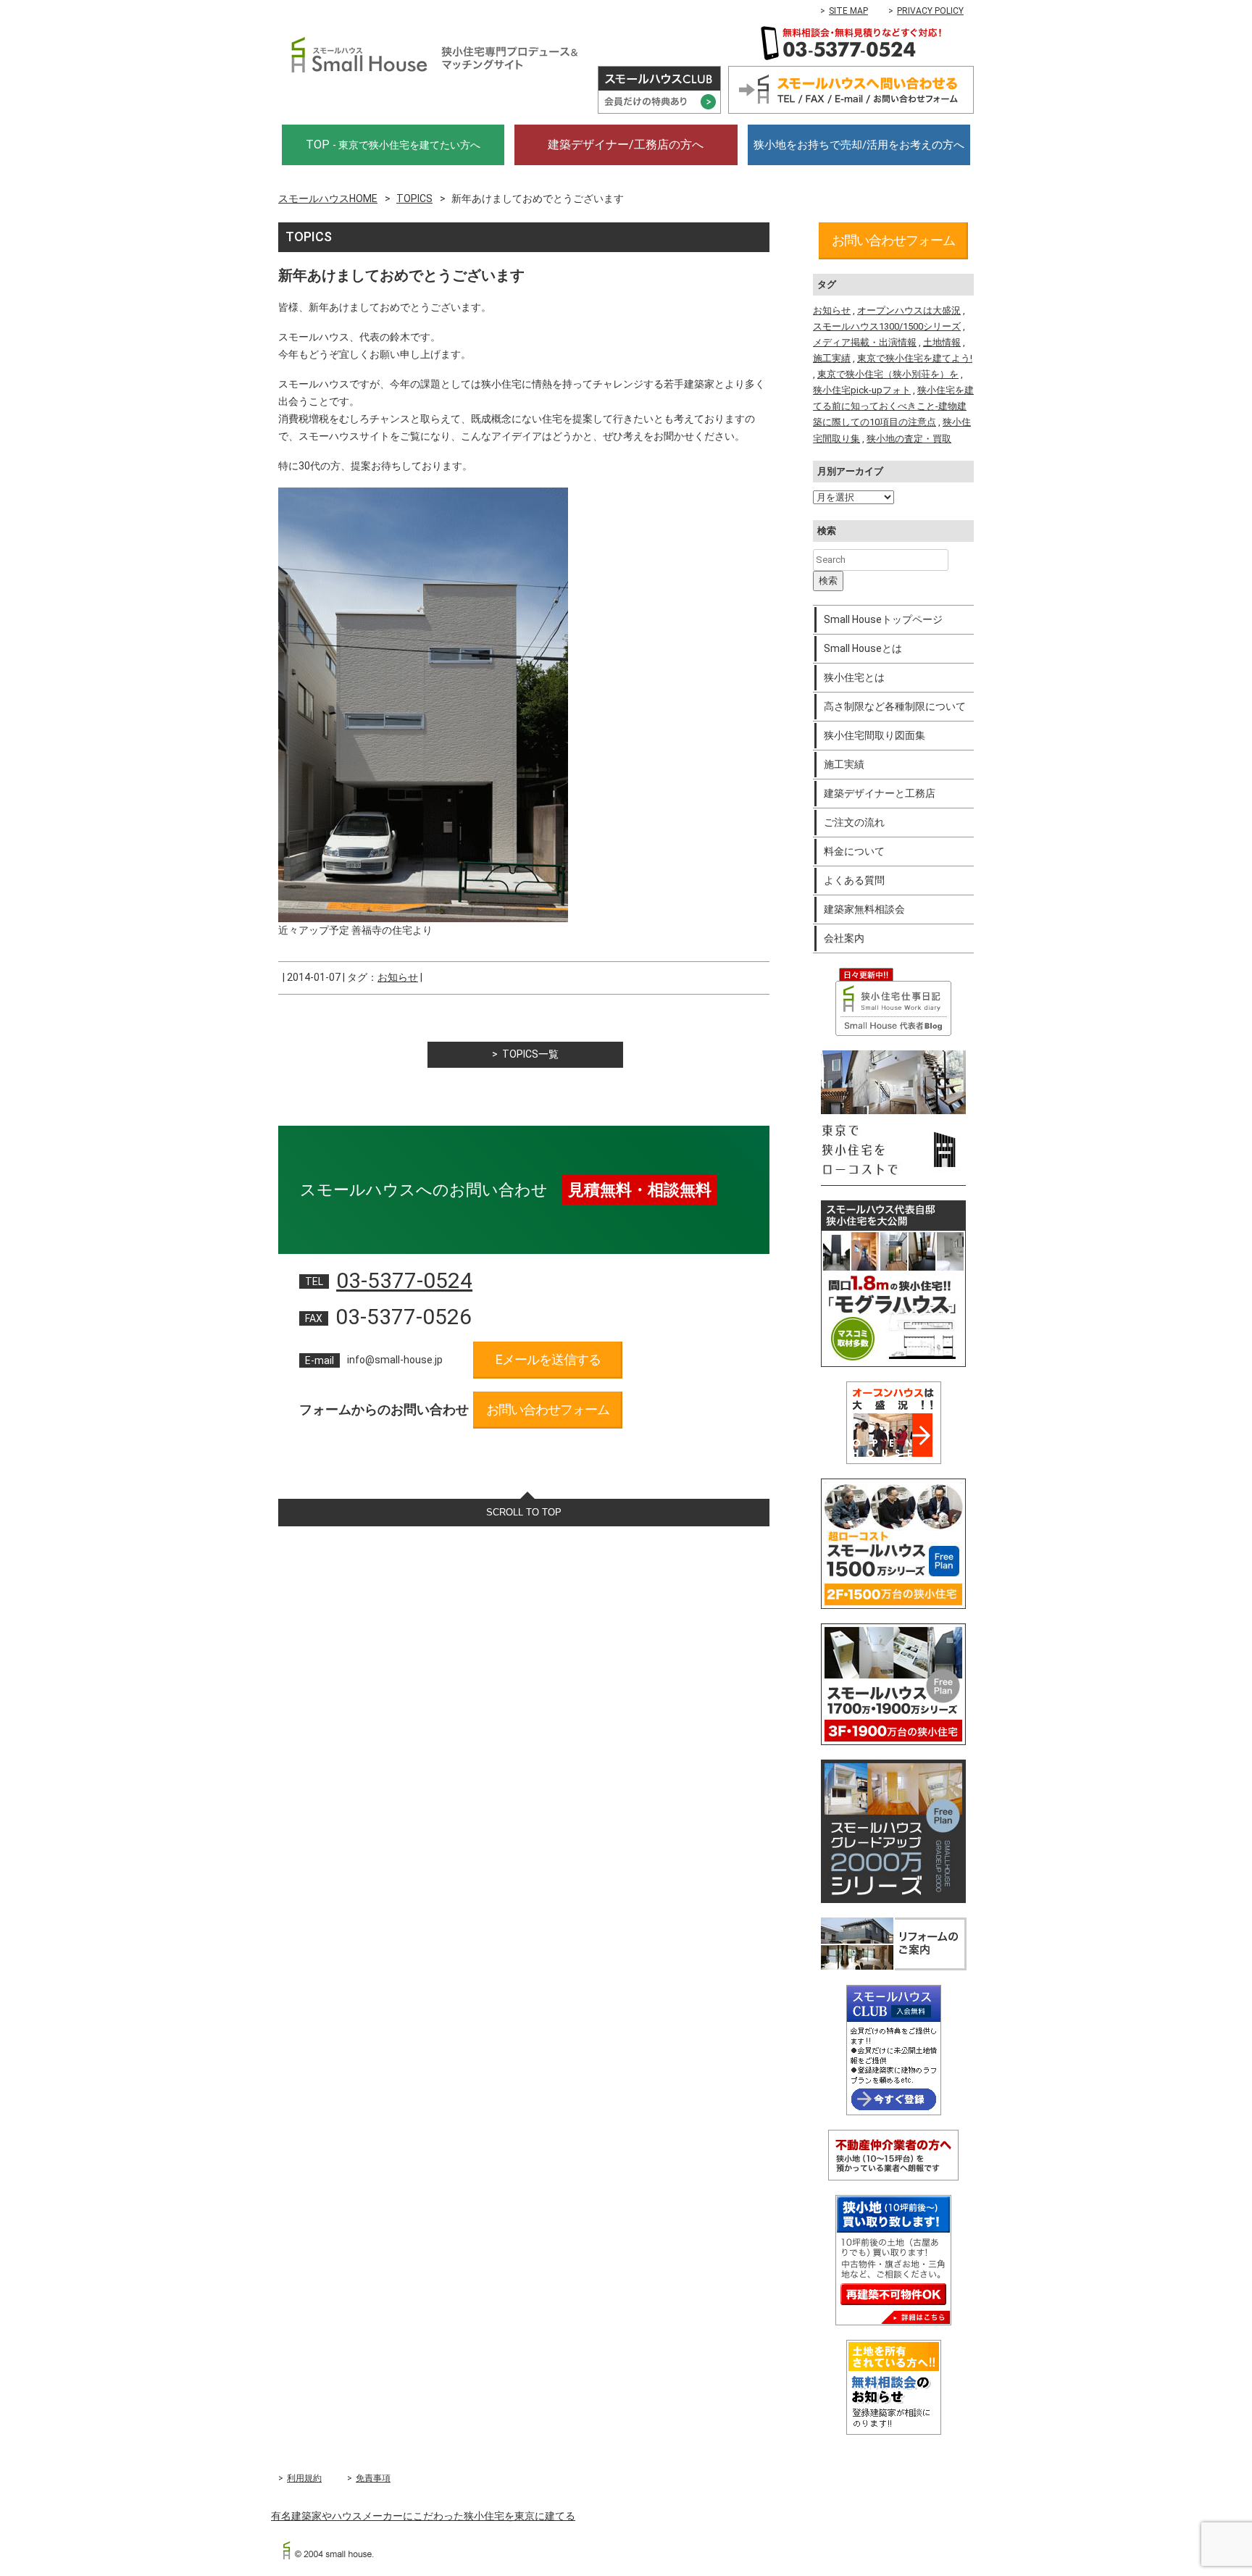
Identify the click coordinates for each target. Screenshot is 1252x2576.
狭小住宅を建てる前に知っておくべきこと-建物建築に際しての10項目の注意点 (893, 406)
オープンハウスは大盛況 (909, 310)
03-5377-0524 (404, 1280)
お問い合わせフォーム (548, 1409)
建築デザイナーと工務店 (880, 793)
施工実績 (832, 358)
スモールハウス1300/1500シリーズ (887, 326)
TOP (393, 145)
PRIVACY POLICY (930, 11)
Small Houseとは (863, 648)
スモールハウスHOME (328, 198)
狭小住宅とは (854, 677)
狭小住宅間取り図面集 (875, 735)
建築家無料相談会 (864, 909)
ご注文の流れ (854, 822)
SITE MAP (848, 11)
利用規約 (304, 2478)
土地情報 (942, 342)
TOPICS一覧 (530, 1054)
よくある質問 (854, 880)
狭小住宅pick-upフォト (862, 390)
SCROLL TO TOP (524, 1512)
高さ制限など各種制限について (895, 706)
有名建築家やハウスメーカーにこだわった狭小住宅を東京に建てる (423, 2516)
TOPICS (414, 198)
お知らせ (398, 977)
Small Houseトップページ (883, 619)
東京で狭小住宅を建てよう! (915, 358)
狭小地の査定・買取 (909, 439)
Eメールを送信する (548, 1359)
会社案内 (844, 938)
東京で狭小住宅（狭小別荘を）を (888, 374)
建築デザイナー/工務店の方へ (626, 145)
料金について (854, 851)
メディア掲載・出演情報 (865, 342)
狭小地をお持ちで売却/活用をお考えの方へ (859, 145)
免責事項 (373, 2478)
